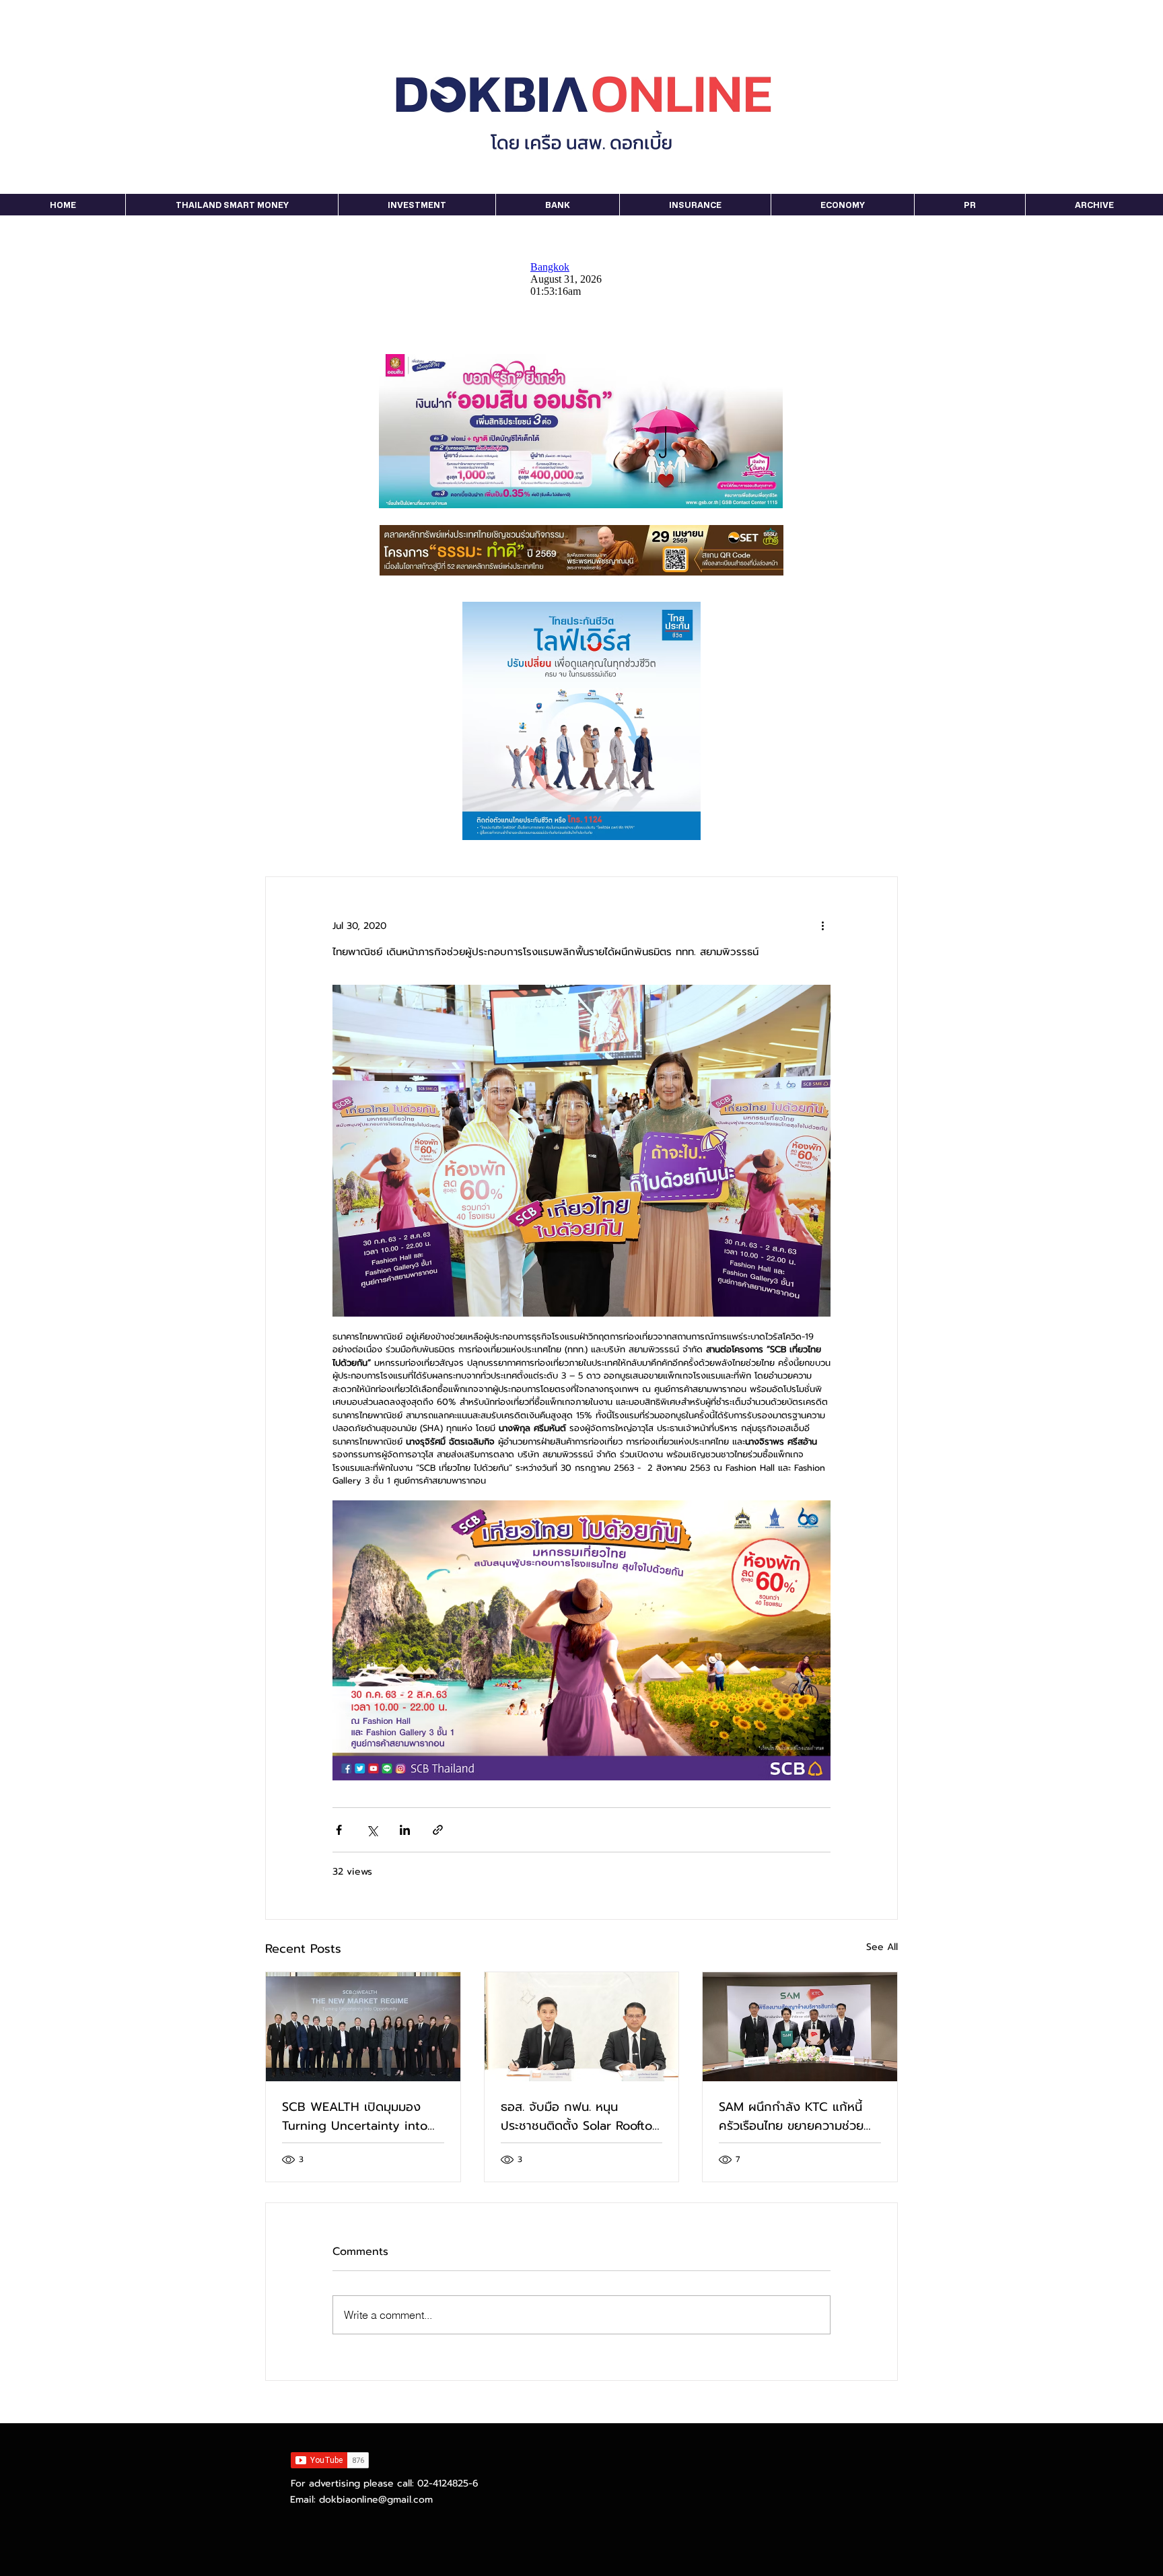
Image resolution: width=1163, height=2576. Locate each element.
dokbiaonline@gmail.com (376, 2500)
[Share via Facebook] (339, 1830)
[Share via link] (438, 1830)
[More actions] (822, 926)
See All (882, 1947)
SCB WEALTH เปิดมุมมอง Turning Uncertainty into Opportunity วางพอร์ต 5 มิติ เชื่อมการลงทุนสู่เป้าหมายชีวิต (362, 2116)
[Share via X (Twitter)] (372, 1830)
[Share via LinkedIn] (405, 1830)
